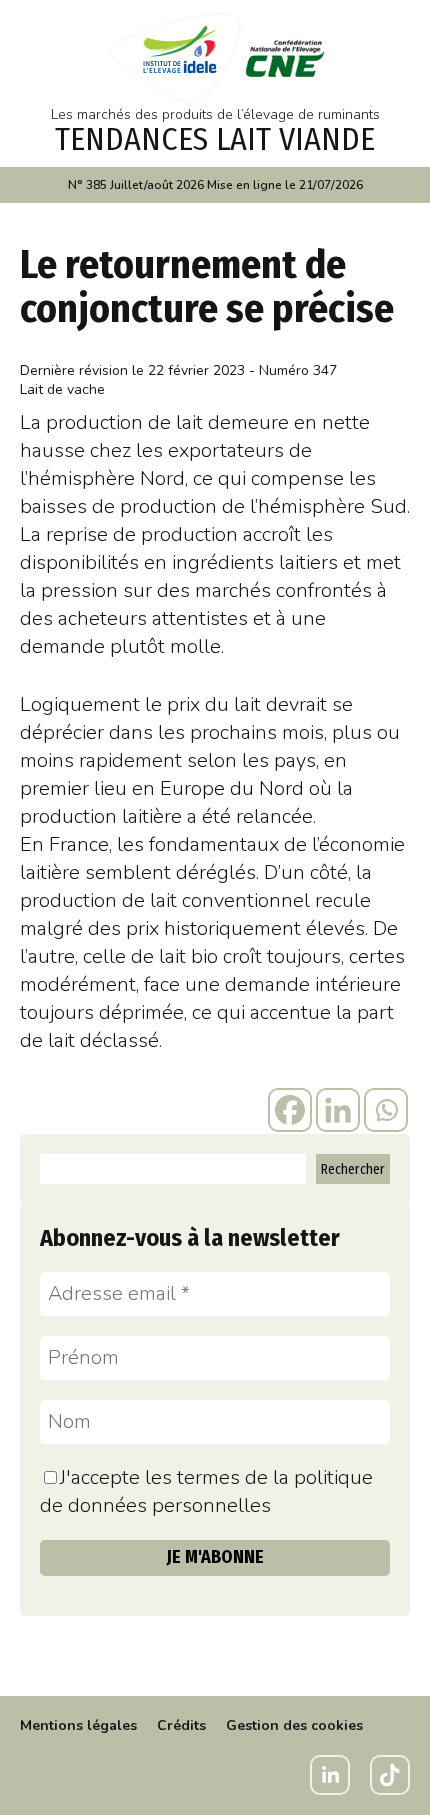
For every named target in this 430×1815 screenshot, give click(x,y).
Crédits (181, 1725)
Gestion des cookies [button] (294, 1725)
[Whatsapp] (386, 1110)
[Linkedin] (338, 1110)
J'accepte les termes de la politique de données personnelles (206, 1491)
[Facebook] (290, 1110)
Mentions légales (78, 1725)
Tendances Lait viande (215, 139)
